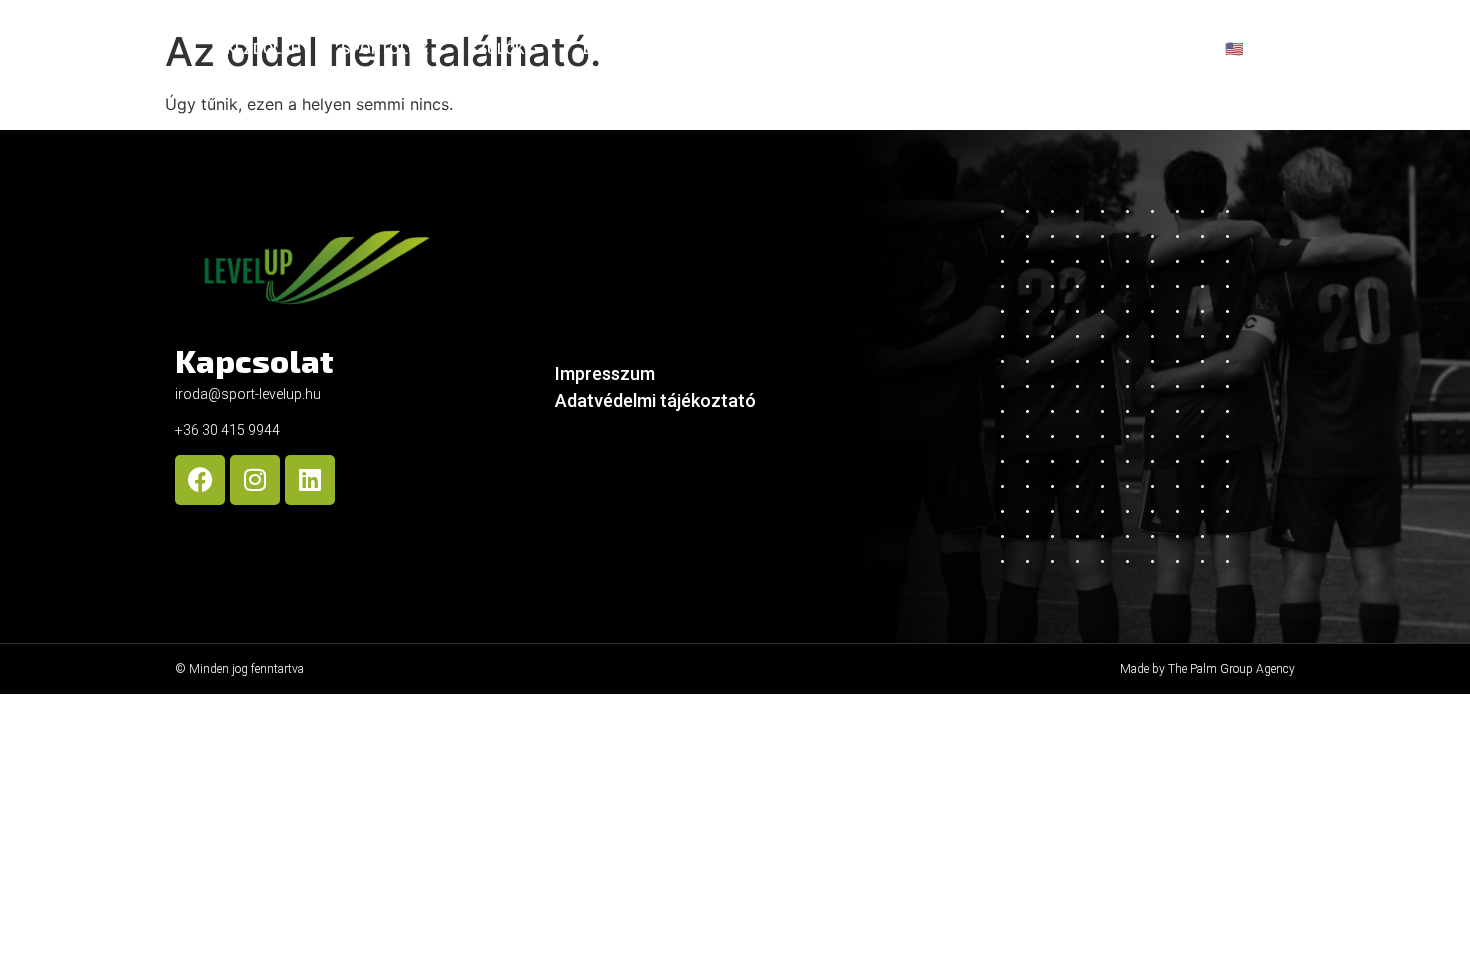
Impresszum (605, 373)
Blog (1146, 49)
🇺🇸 (1234, 49)
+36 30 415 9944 (227, 430)
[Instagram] (255, 480)
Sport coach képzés (751, 49)
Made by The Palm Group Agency (1207, 669)
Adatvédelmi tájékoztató (655, 400)
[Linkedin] (310, 480)
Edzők (606, 49)
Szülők (496, 49)
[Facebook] (200, 480)
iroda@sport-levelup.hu (248, 394)
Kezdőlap (263, 49)
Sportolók (384, 49)
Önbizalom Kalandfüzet (988, 49)
